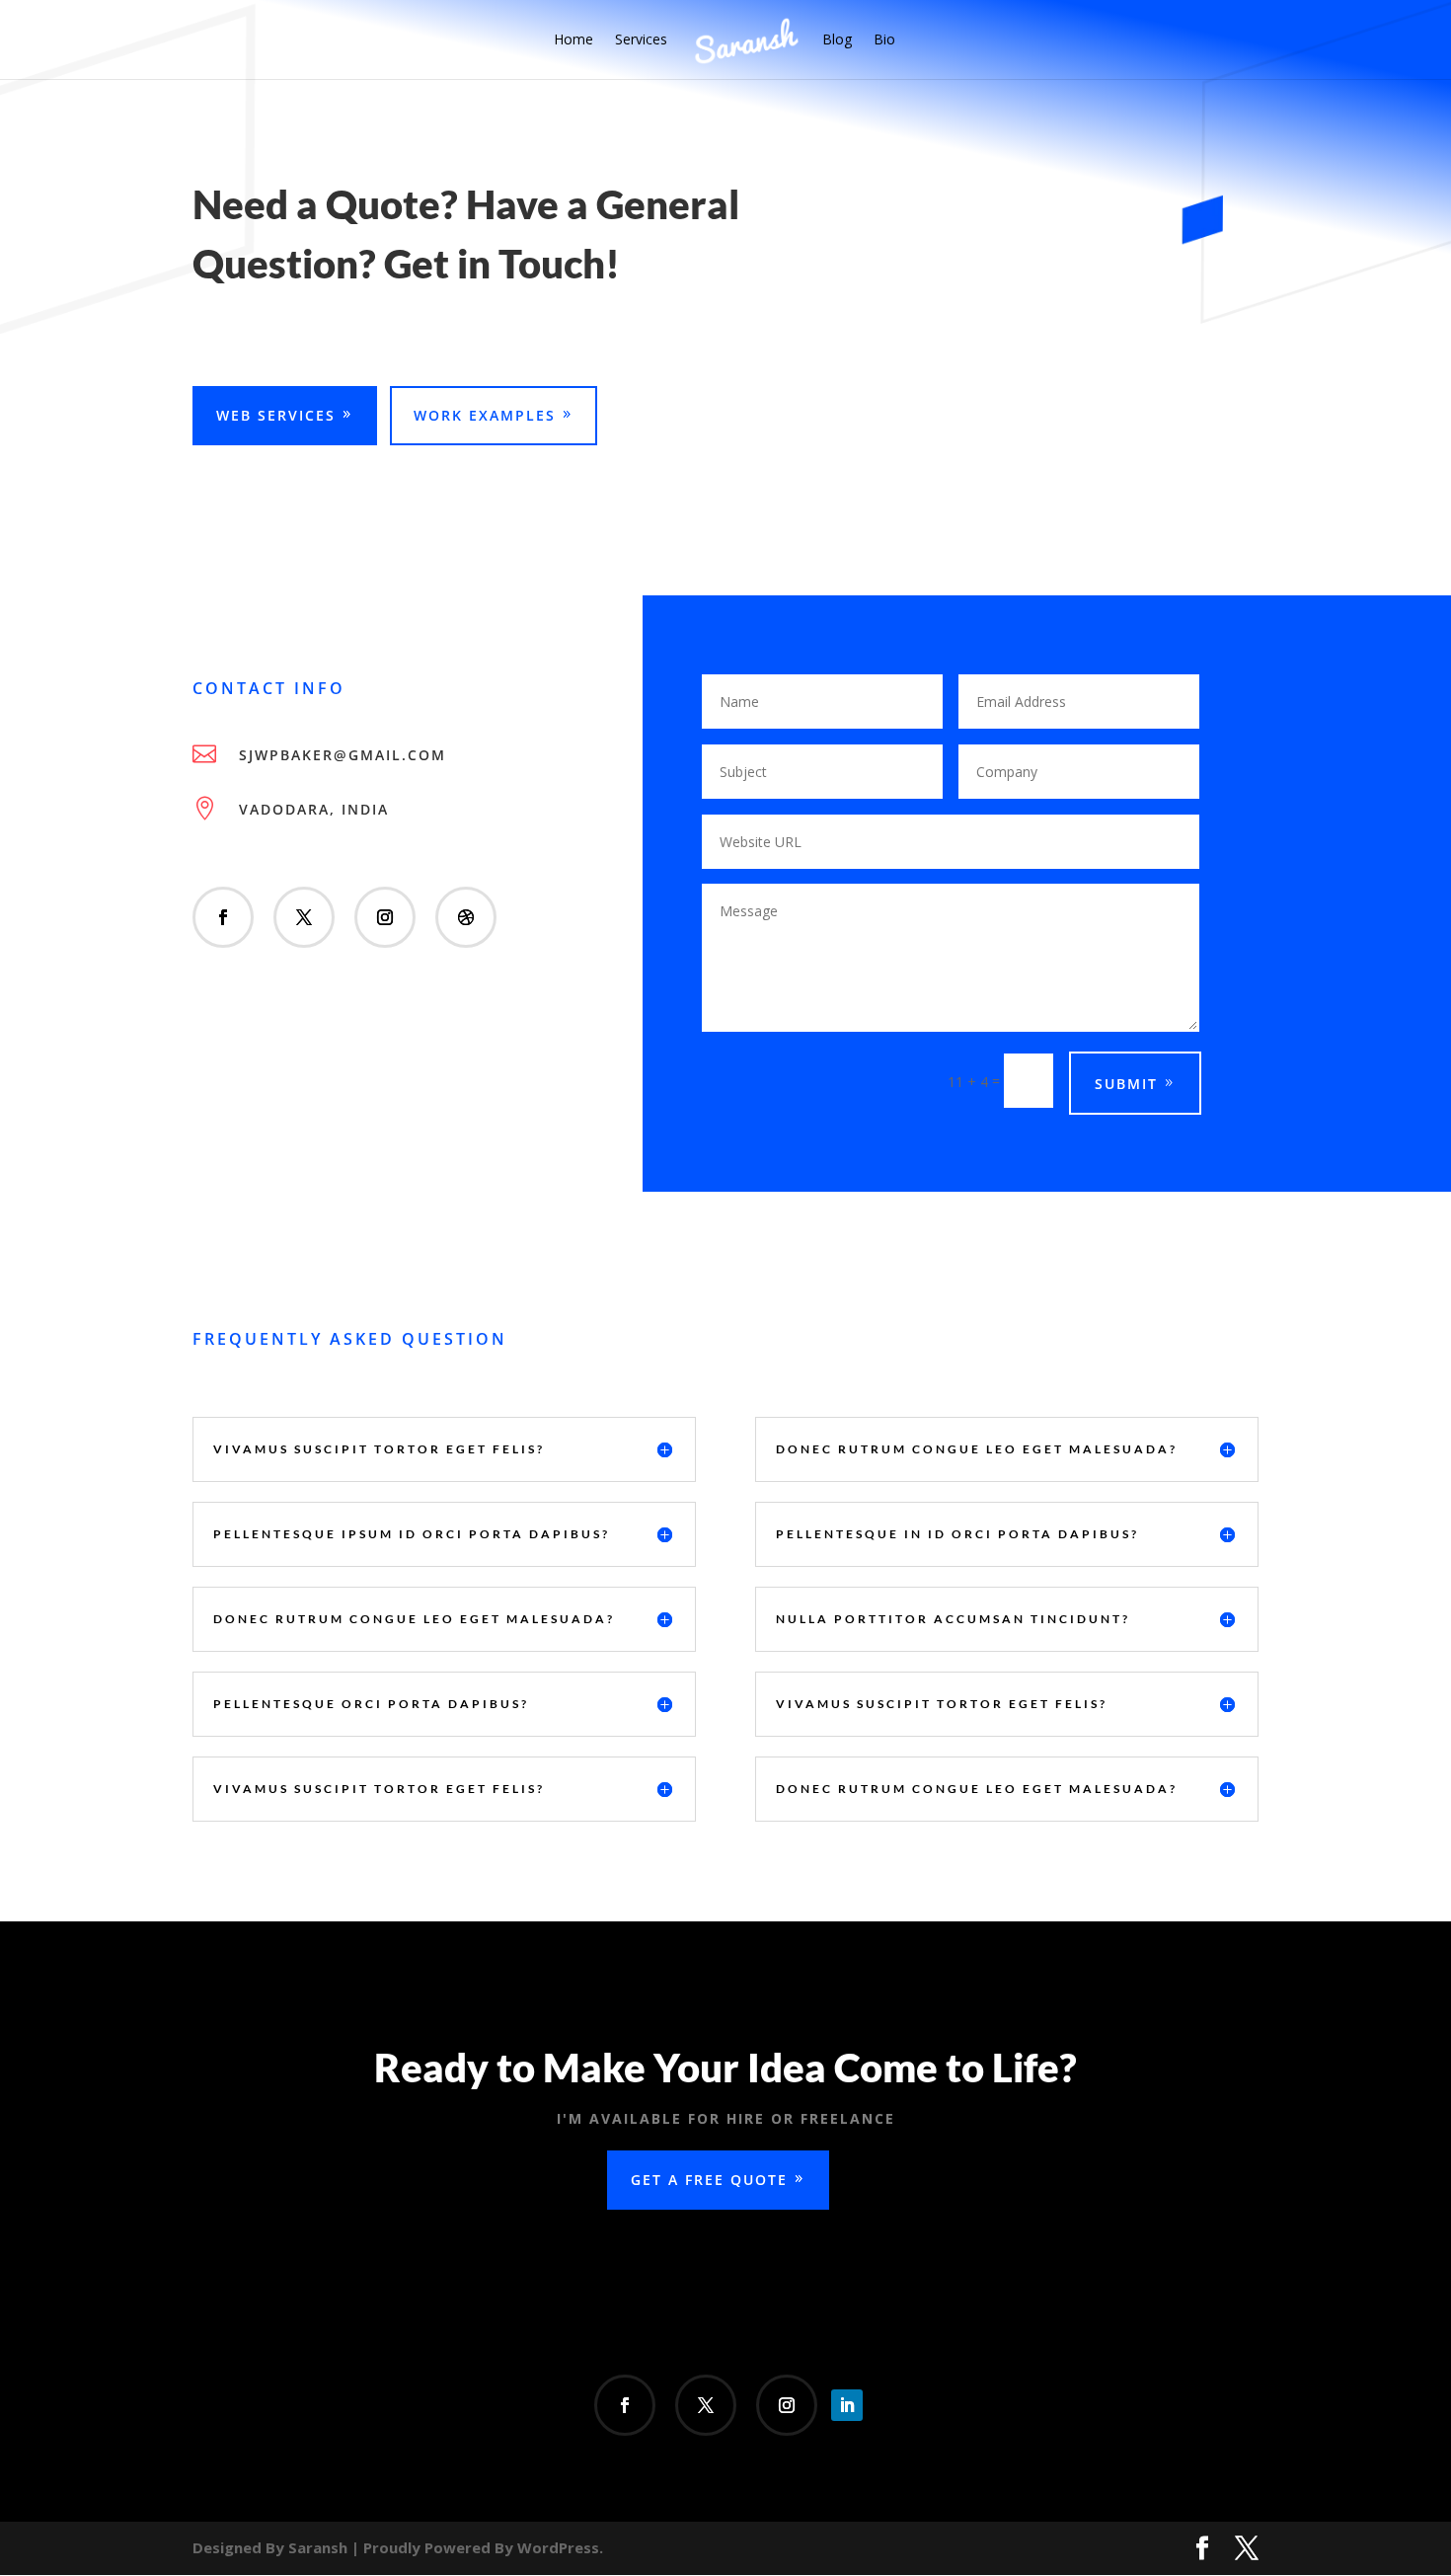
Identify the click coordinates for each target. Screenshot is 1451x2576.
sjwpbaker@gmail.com (343, 755)
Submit (1126, 1084)
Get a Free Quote (709, 2180)
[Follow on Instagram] (385, 917)
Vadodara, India (314, 809)
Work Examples (485, 415)
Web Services (276, 415)
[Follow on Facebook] (223, 917)
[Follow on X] (304, 917)
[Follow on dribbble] (466, 917)
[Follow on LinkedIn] (847, 2405)
